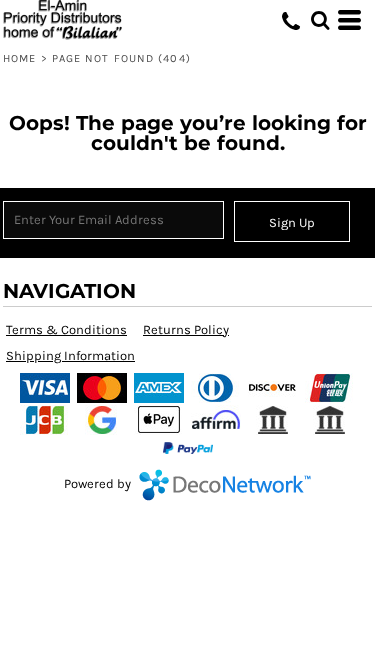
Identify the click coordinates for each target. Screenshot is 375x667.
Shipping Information (70, 355)
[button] (320, 20)
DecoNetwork (225, 485)
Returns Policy (186, 329)
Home (19, 58)
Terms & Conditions (66, 329)
